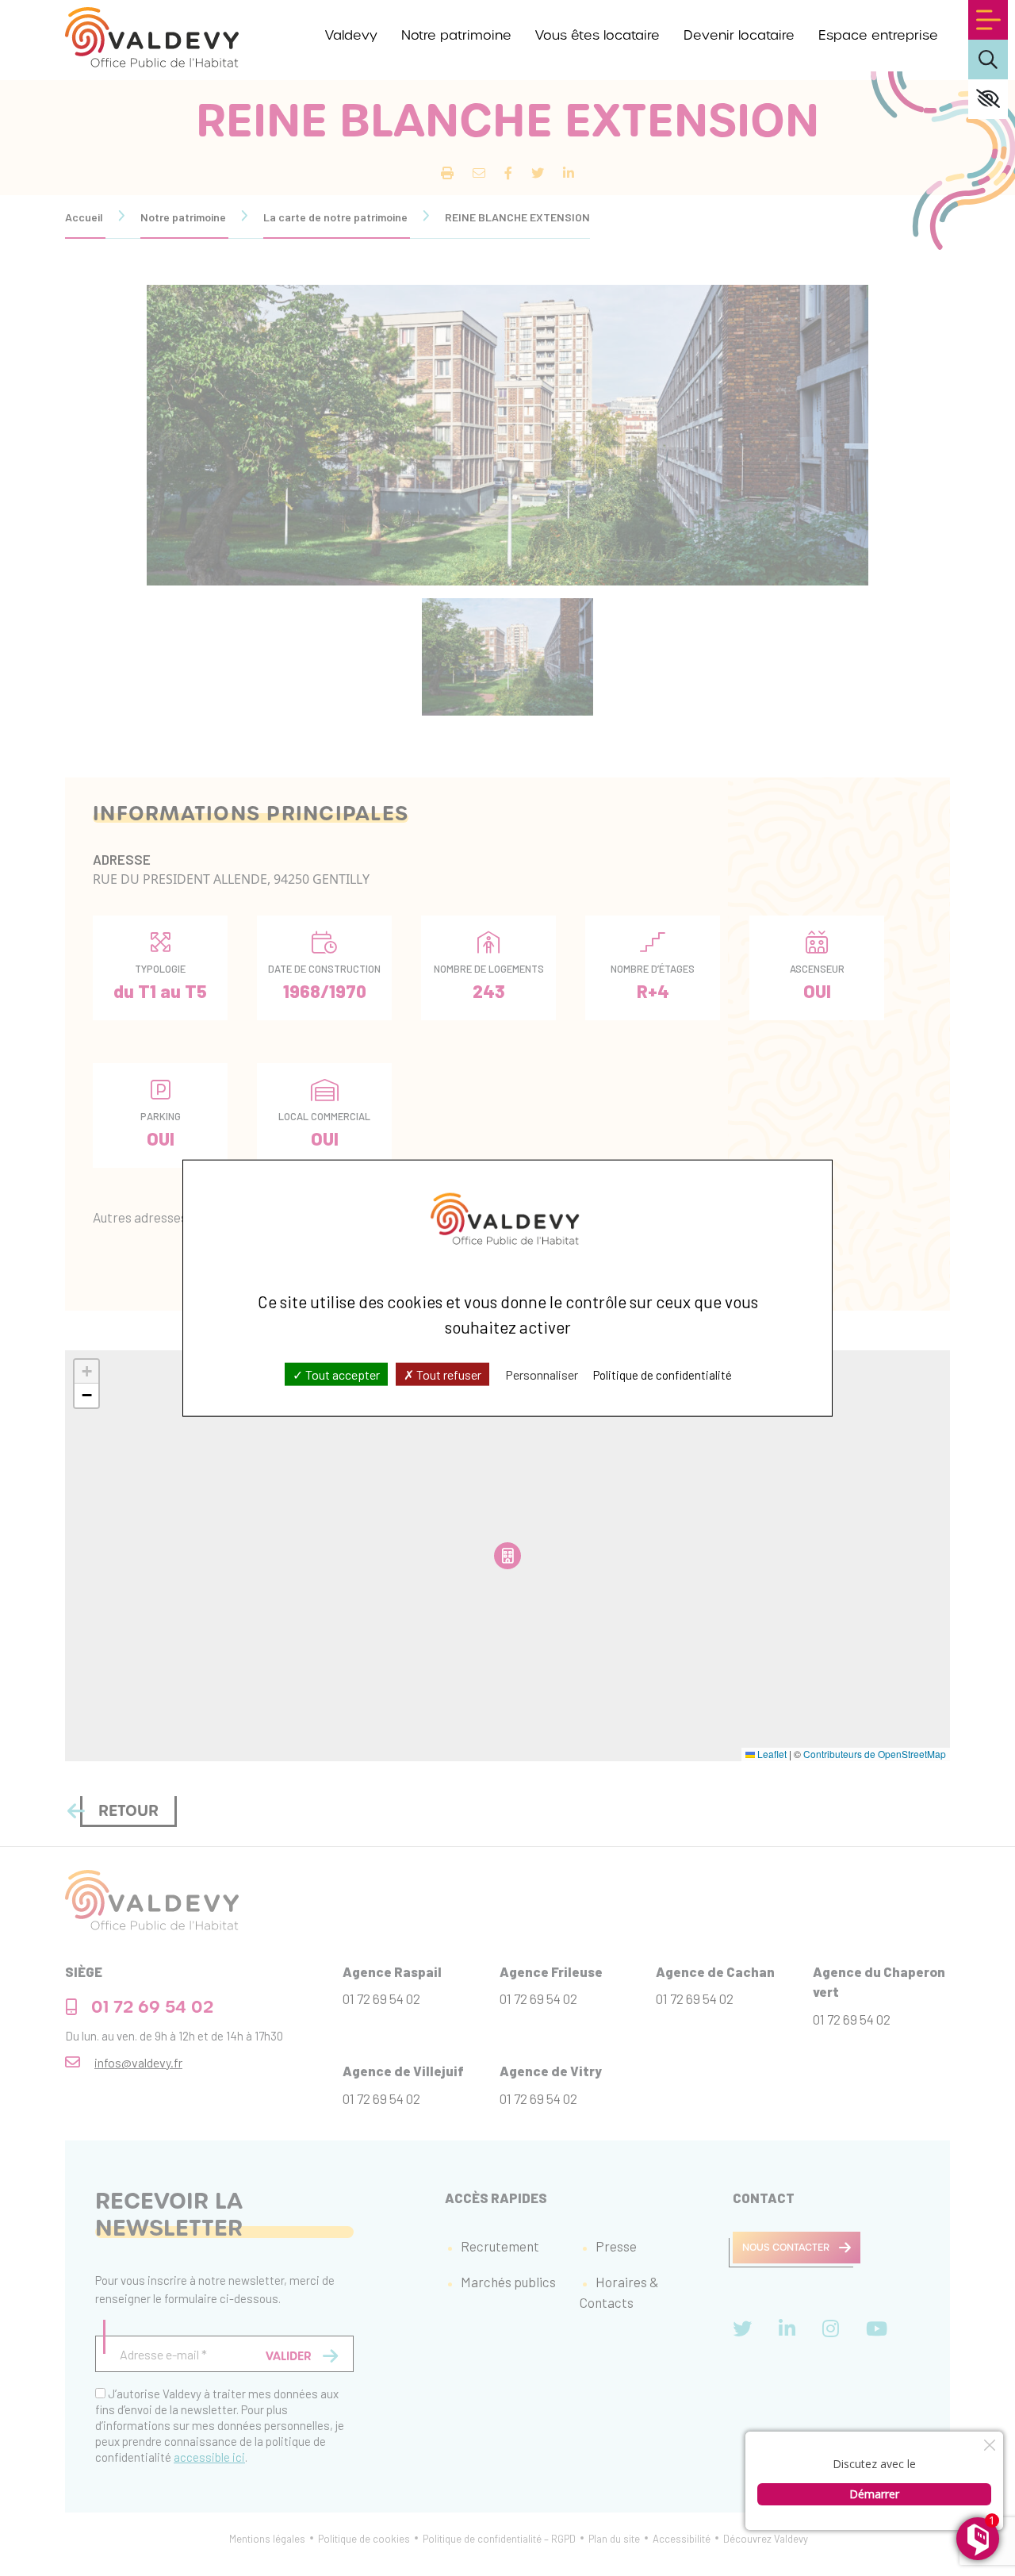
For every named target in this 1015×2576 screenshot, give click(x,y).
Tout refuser (448, 1374)
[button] (86, 1372)
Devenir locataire (739, 35)
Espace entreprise (878, 35)
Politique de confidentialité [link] (663, 1375)
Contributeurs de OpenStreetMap (875, 1754)
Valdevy (351, 35)
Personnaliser (542, 1374)
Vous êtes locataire (598, 35)
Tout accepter (341, 1374)
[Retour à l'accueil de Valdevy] (152, 37)
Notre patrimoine (456, 35)
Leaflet (771, 1754)
